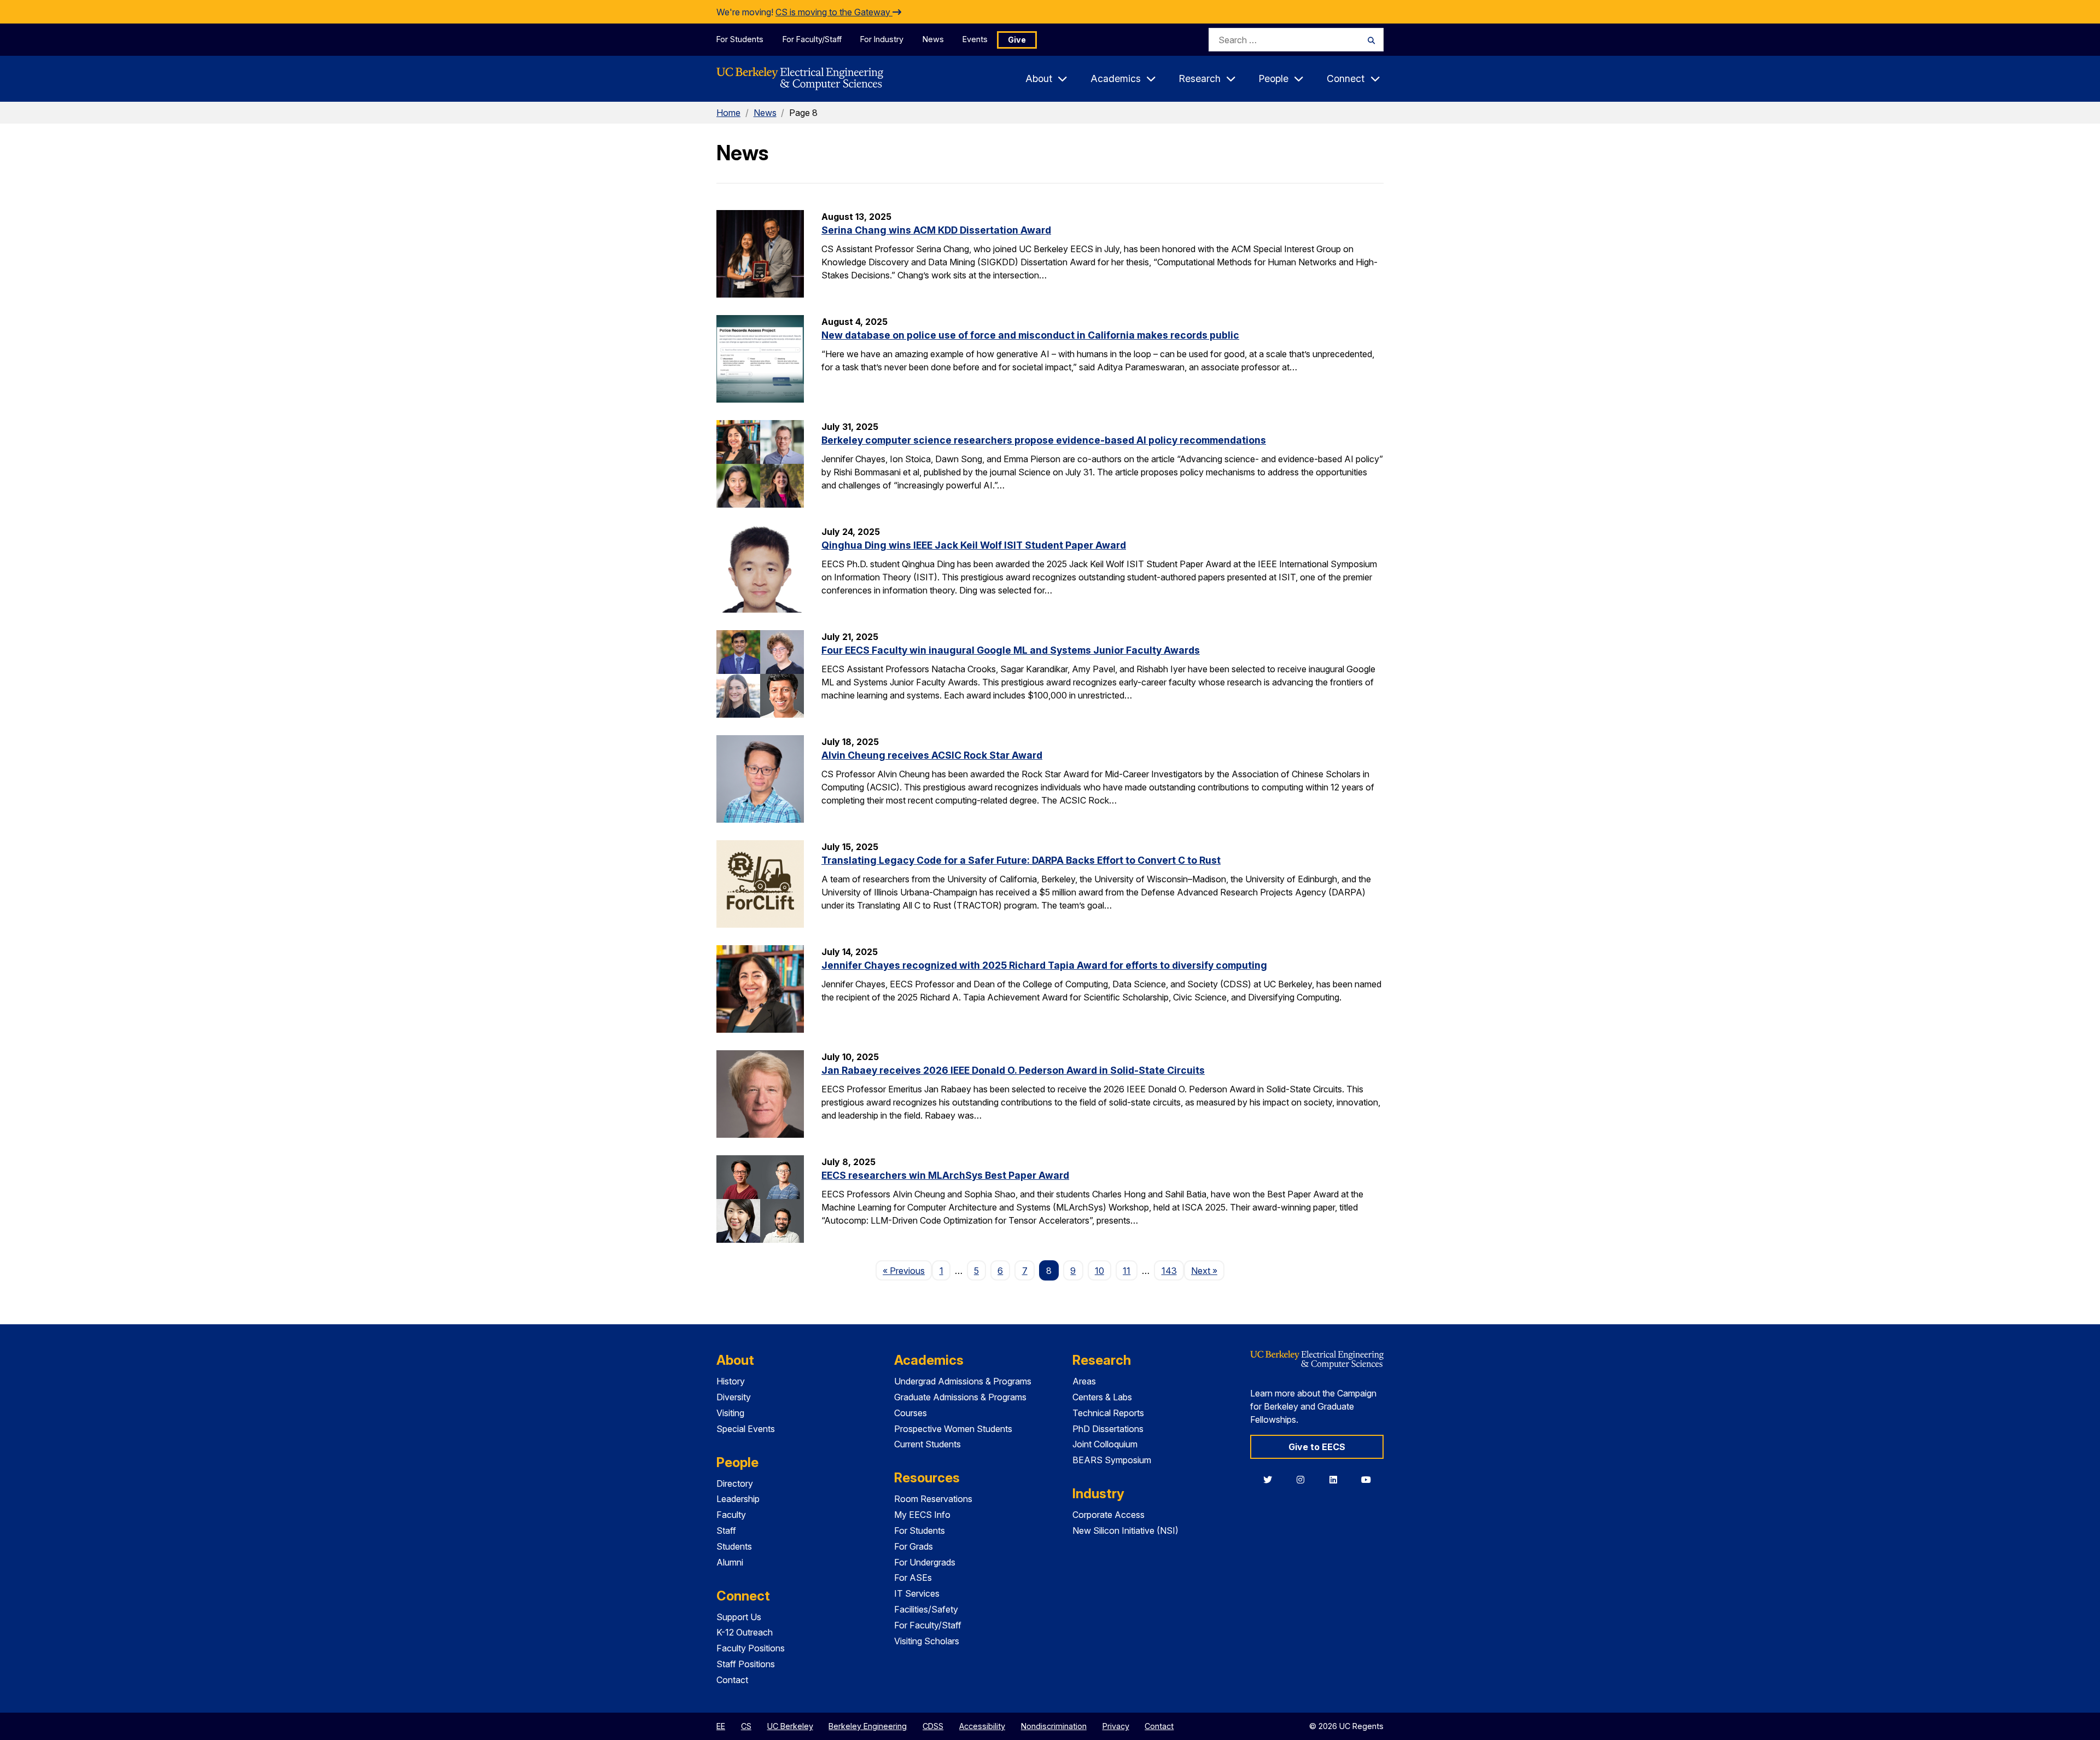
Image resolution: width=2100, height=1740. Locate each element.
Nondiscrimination (1054, 1726)
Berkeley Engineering (868, 1726)
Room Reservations (933, 1499)
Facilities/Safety (926, 1609)
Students (734, 1546)
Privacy (1116, 1726)
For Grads (914, 1546)
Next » (1208, 1270)
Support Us (739, 1617)
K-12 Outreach (745, 1632)
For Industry (882, 39)
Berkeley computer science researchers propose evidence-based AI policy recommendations (1044, 440)
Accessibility (982, 1726)
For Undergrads (925, 1562)
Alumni (730, 1562)
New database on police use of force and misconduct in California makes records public (1030, 335)
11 (1127, 1271)
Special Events (746, 1429)
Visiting (730, 1413)
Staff (726, 1530)
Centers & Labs (1102, 1397)
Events (975, 39)
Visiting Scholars (927, 1641)
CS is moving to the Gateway (834, 12)
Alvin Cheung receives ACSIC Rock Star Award (932, 755)
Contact (732, 1680)
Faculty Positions (751, 1648)
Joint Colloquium (1105, 1444)
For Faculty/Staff (812, 39)
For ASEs (913, 1578)
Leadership (738, 1499)
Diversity (734, 1397)
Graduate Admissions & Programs (960, 1397)
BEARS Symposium (1112, 1460)
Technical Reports (1108, 1413)
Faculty (731, 1515)
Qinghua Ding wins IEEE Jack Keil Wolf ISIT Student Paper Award (974, 545)
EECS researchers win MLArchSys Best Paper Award (945, 1175)
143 (1169, 1271)
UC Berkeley (790, 1726)
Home (728, 113)
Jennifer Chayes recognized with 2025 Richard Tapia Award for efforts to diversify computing (1044, 965)
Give (1017, 40)
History (731, 1381)
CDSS (933, 1726)
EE (721, 1726)
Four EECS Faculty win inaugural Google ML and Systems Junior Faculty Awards (1011, 650)
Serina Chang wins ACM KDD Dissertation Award (936, 230)
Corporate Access (1109, 1515)
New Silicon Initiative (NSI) (1125, 1530)
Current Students (927, 1444)
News (933, 39)
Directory (735, 1483)
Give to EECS (1317, 1447)
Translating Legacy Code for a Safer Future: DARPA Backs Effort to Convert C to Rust (1021, 860)
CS (746, 1726)
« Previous (907, 1270)
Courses (911, 1413)
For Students (740, 39)
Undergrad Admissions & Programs (963, 1381)
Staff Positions (746, 1664)
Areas (1084, 1381)
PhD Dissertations (1108, 1429)
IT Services (917, 1593)
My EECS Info (922, 1515)
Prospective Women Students (953, 1429)
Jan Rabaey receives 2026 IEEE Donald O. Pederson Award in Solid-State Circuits (1013, 1070)
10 (1099, 1271)
